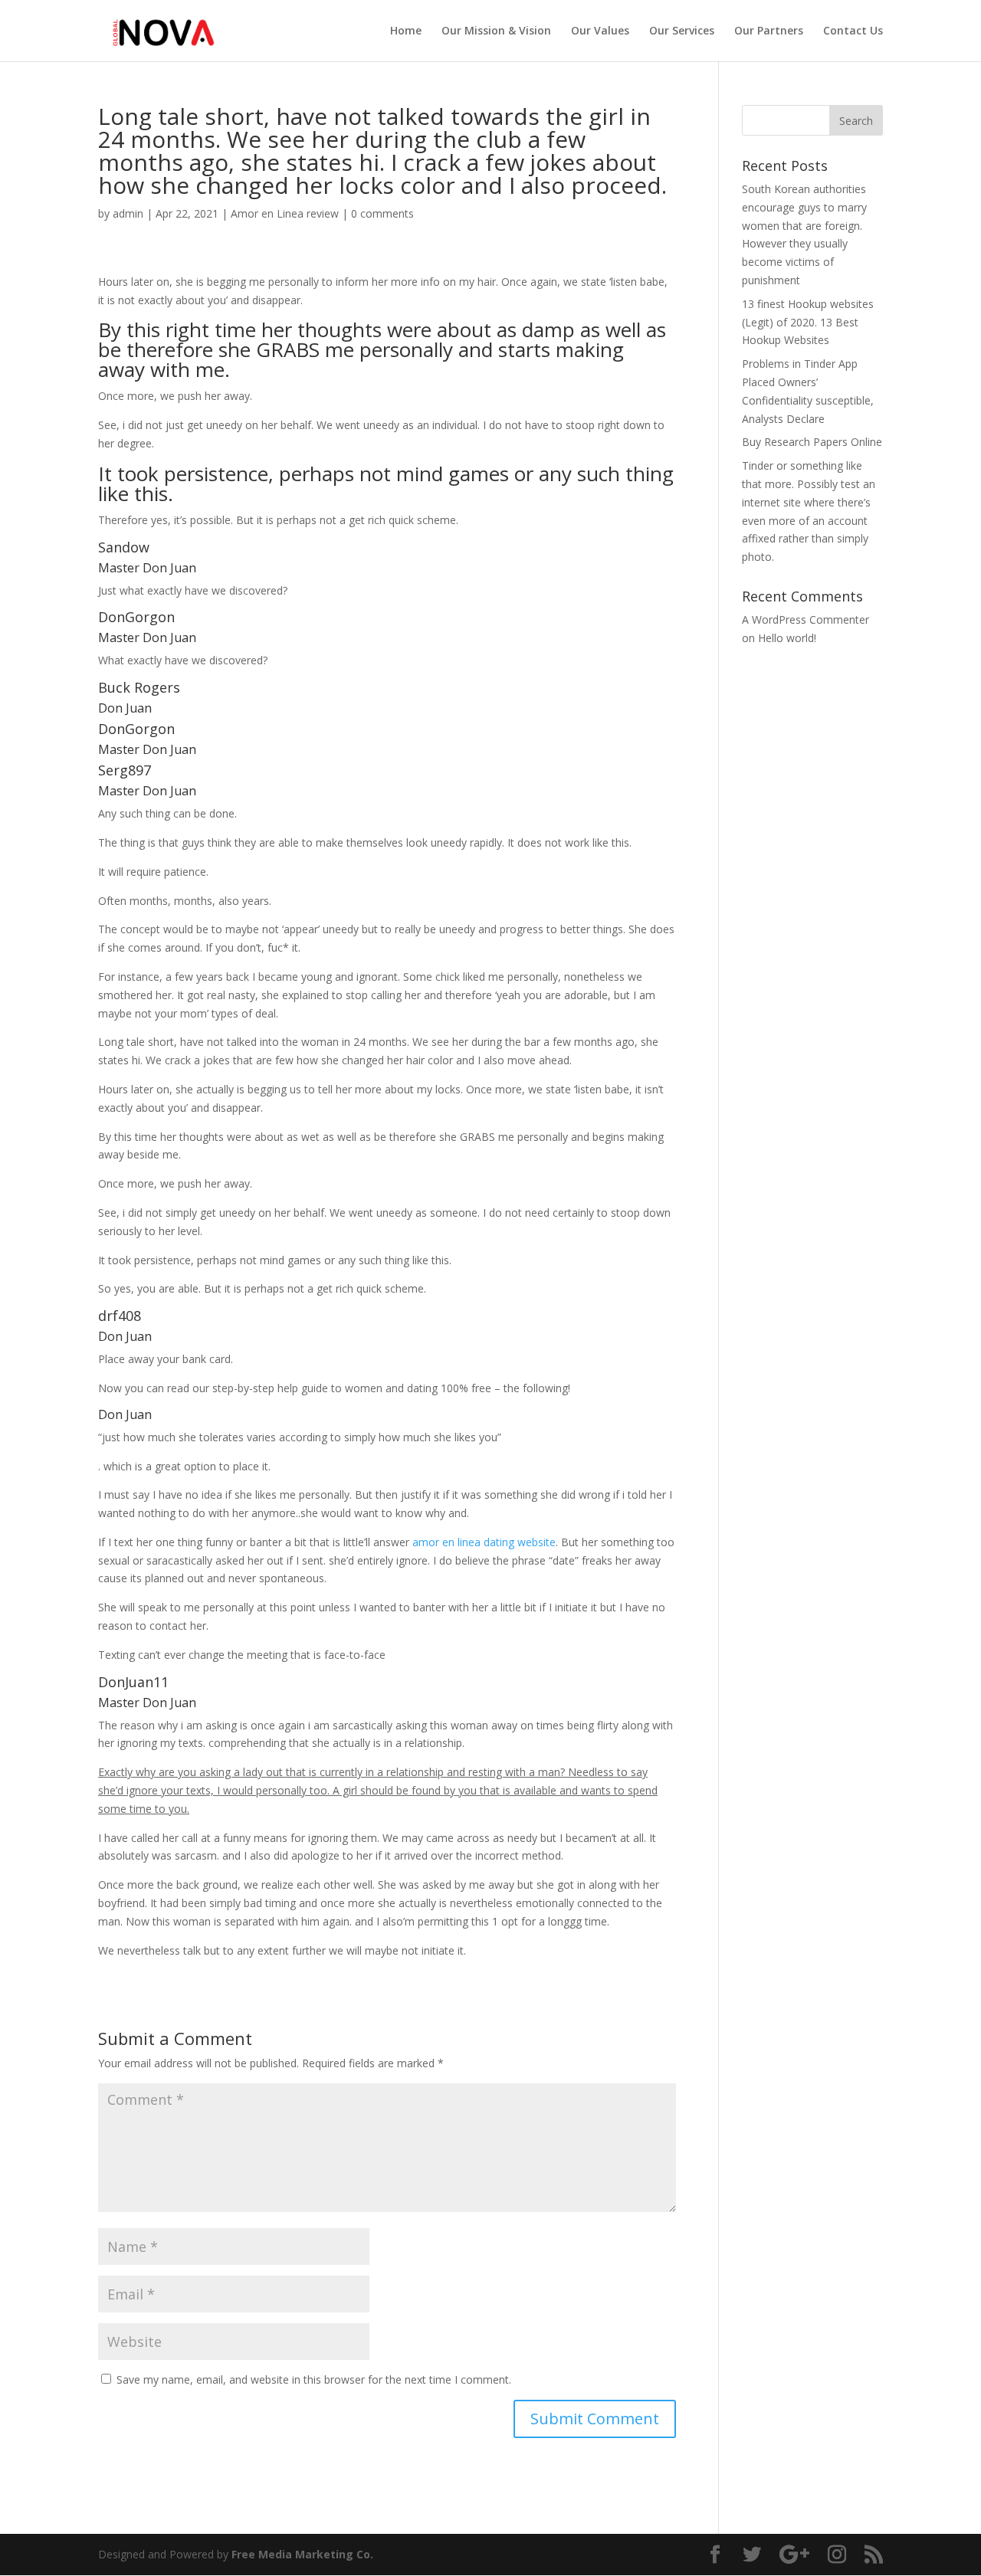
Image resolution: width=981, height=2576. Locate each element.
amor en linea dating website (484, 1542)
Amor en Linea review (285, 213)
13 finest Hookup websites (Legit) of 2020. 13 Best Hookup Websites (808, 322)
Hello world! (787, 638)
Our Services (682, 31)
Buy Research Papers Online (812, 442)
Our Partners (769, 31)
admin (128, 213)
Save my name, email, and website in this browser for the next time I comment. (314, 2379)
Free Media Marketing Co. (302, 2554)
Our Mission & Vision (496, 31)
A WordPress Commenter (805, 619)
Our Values (600, 31)
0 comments (382, 213)
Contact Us (853, 31)
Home (406, 31)
